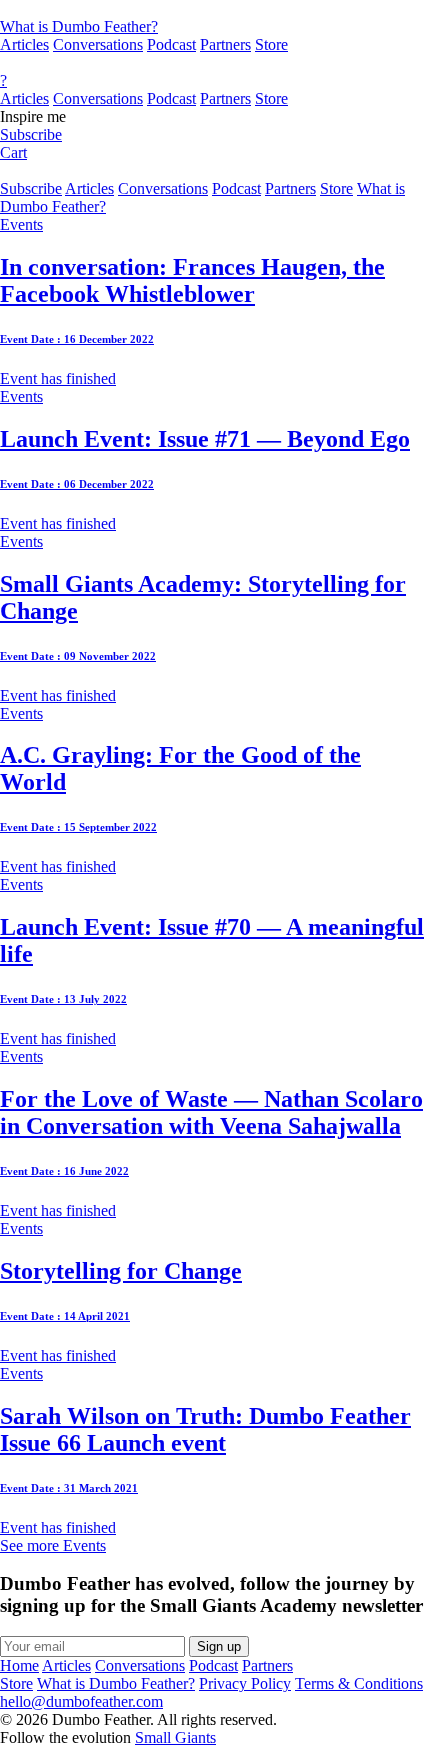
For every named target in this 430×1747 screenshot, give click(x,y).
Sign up (219, 1646)
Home (19, 1665)
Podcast (171, 44)
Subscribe (31, 134)
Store (271, 44)
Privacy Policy (245, 1683)
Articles (24, 44)
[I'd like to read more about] (215, 9)
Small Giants (175, 1737)
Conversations (98, 44)
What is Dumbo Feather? (79, 26)
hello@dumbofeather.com (81, 1701)
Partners (225, 44)
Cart (13, 152)
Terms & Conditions (359, 1683)
